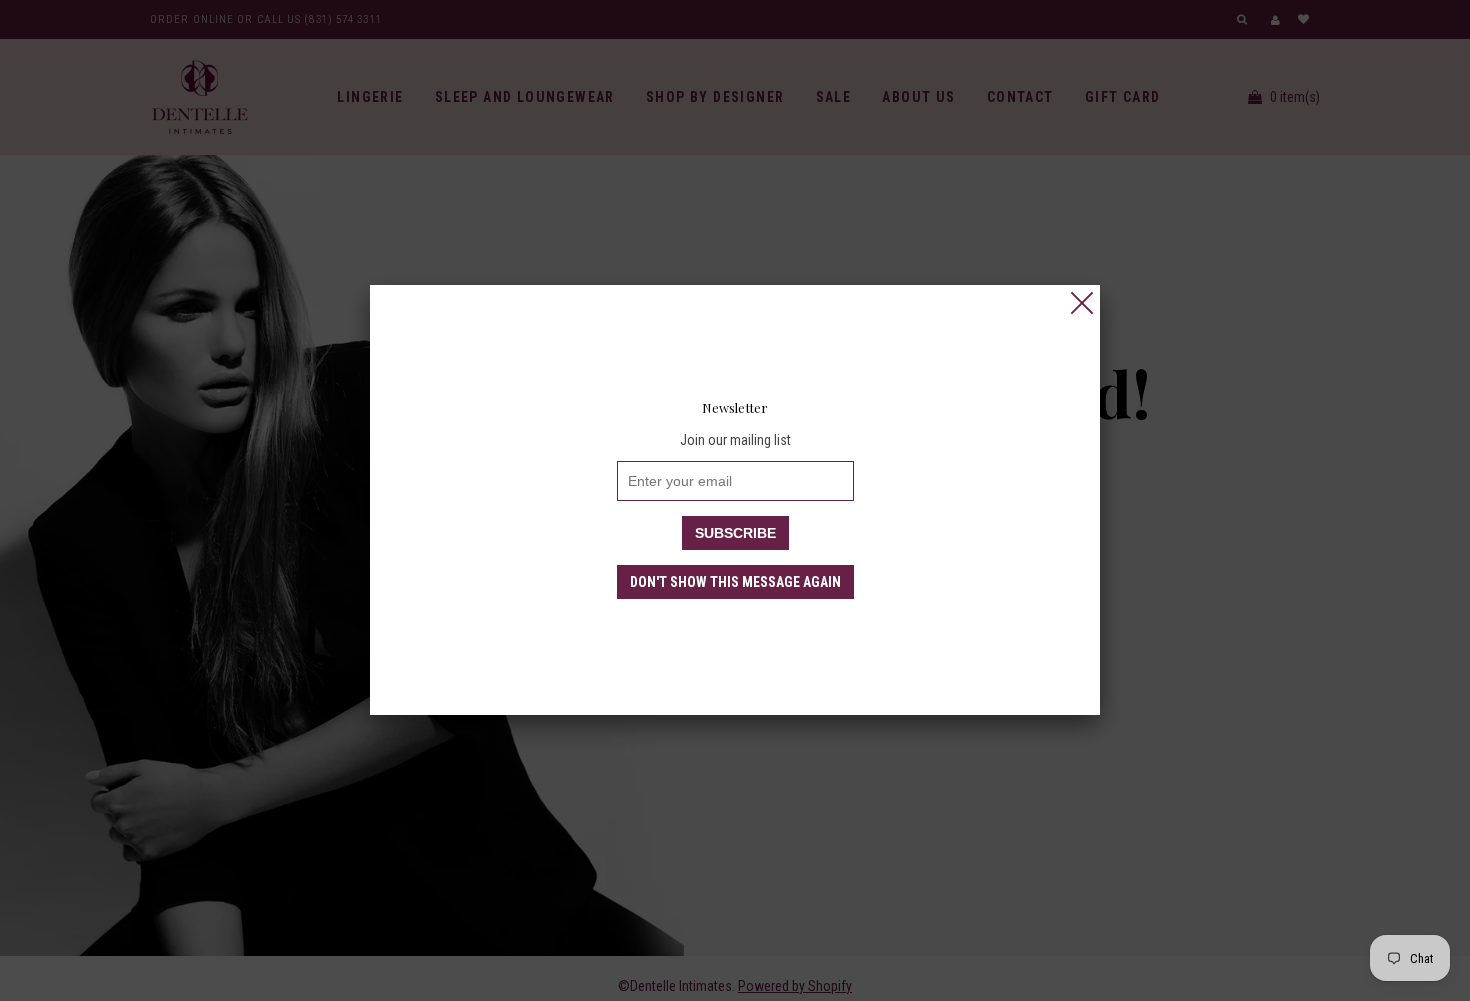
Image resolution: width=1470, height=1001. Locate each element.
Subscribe (735, 533)
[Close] (1082, 303)
